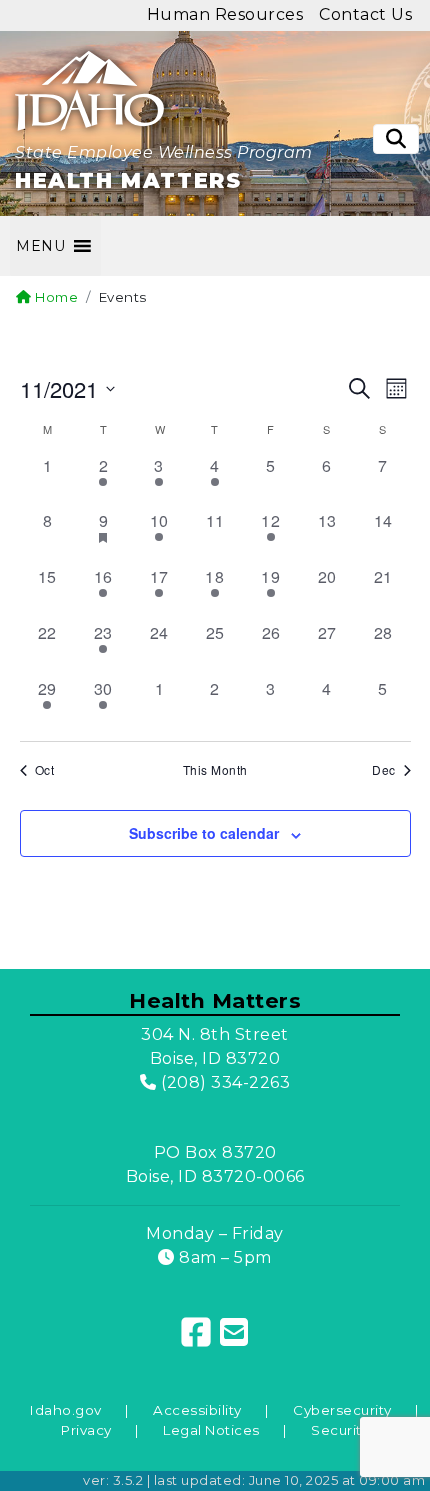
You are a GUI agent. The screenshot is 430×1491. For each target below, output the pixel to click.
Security (340, 1430)
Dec (384, 770)
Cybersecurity (342, 1410)
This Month (215, 770)
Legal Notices (211, 1430)
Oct (45, 770)
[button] (40, 246)
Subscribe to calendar (204, 833)
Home (55, 297)
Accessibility (197, 1410)
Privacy (86, 1430)
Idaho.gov (66, 1410)
